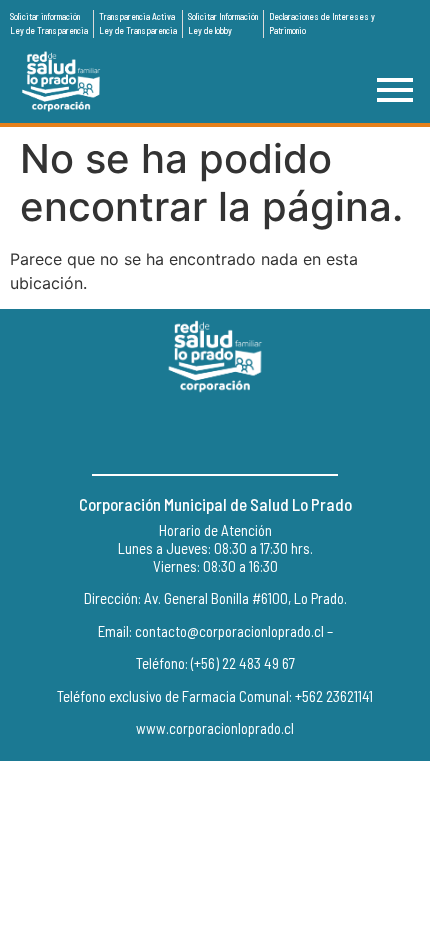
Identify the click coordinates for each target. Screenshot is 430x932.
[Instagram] (215, 434)
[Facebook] (170, 434)
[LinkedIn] (260, 434)
